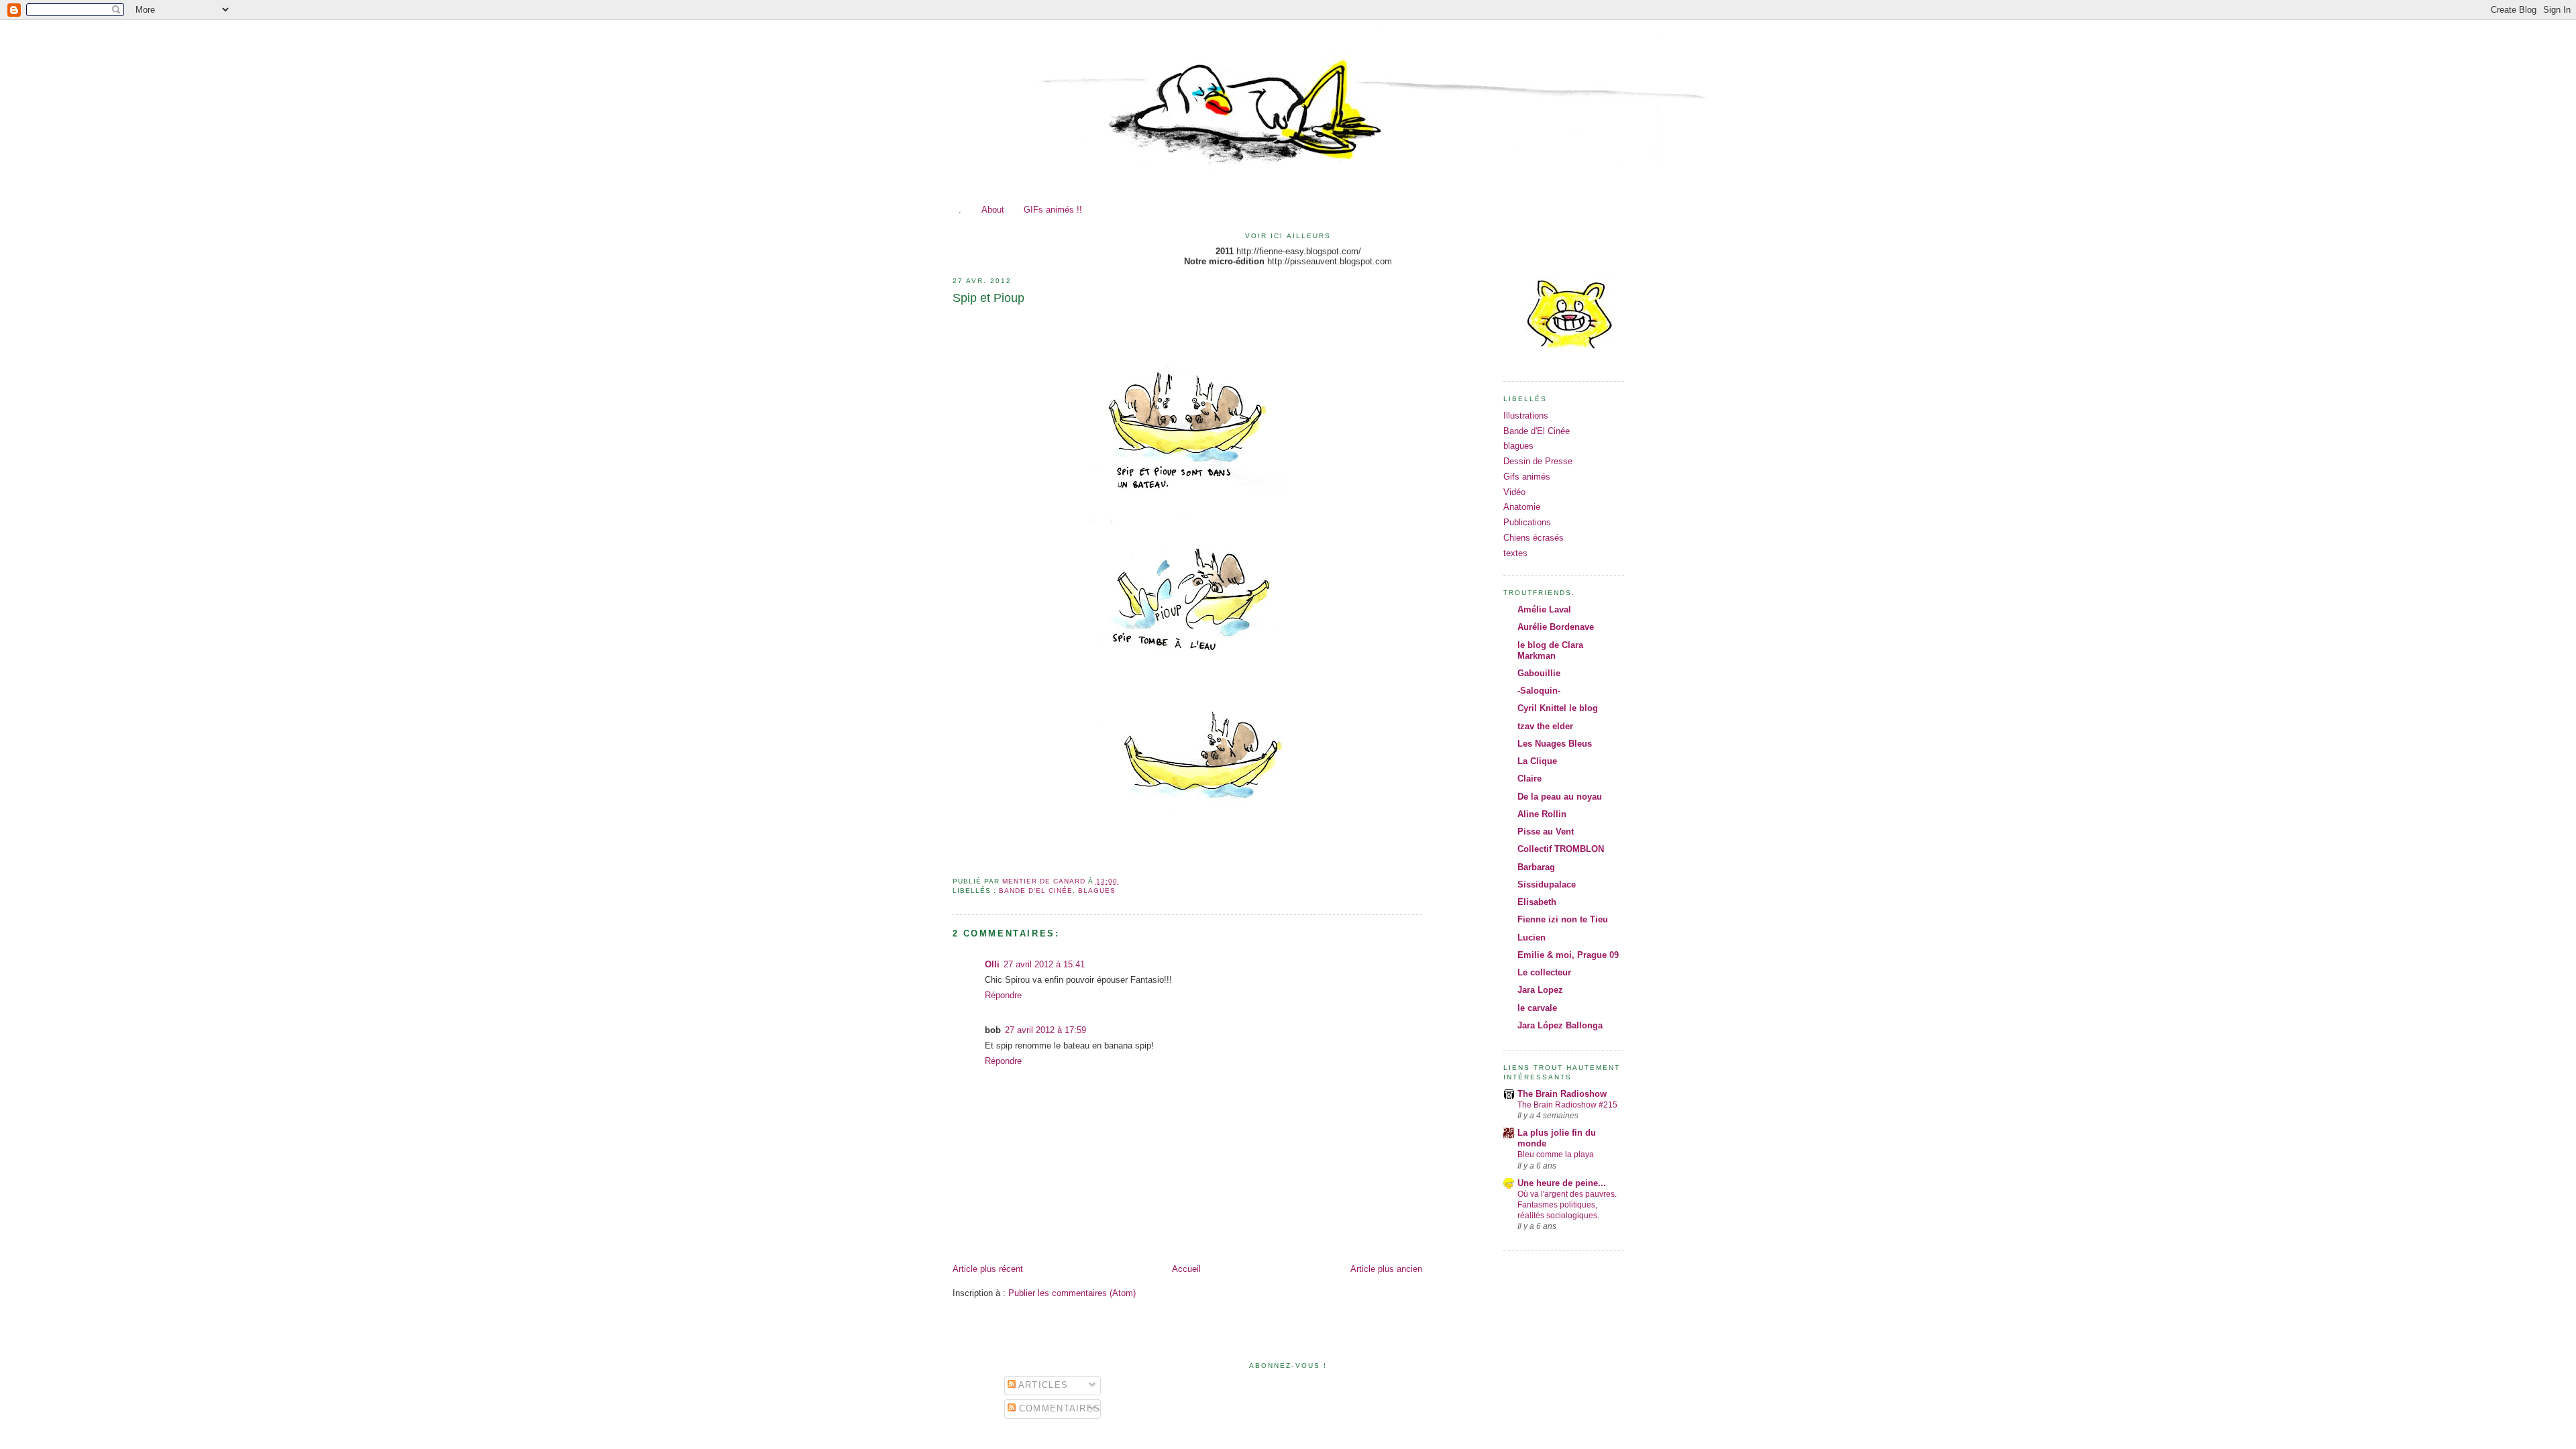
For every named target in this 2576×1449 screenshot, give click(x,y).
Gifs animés (1527, 477)
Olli (992, 964)
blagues (1097, 891)
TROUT (1493, 52)
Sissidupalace (1547, 884)
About (993, 210)
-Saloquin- (1539, 691)
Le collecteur (1544, 972)
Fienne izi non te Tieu (1563, 919)
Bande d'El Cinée (1036, 891)
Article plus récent (988, 1269)
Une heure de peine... (1562, 1183)
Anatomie (1522, 507)
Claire (1529, 779)
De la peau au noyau (1560, 797)
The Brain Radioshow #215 (1567, 1105)
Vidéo (1514, 492)
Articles (1042, 1385)
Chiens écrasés (1534, 538)
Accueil (1186, 1269)
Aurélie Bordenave (1556, 627)
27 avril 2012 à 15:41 (1044, 964)
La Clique (1537, 761)
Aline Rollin (1542, 814)
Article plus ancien (1386, 1269)
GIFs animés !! (1053, 210)
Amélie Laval (1544, 609)
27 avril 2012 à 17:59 (1045, 1030)
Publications (1527, 522)
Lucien (1532, 937)
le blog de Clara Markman (1550, 650)
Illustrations (1526, 416)
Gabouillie (1539, 673)
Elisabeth (1537, 902)
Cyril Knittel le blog (1558, 708)
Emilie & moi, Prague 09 (1568, 955)
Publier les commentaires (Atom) (1072, 1293)
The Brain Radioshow (1562, 1094)
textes (1515, 553)
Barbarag (1536, 867)
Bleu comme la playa (1556, 1155)
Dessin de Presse (1538, 461)
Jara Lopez (1540, 990)
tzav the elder (1545, 726)
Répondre (1003, 995)
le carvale (1537, 1008)
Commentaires (1058, 1408)
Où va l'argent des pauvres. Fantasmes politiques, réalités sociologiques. (1567, 1205)
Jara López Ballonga (1560, 1025)
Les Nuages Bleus (1555, 744)
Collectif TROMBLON (1561, 849)
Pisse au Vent (1546, 831)
